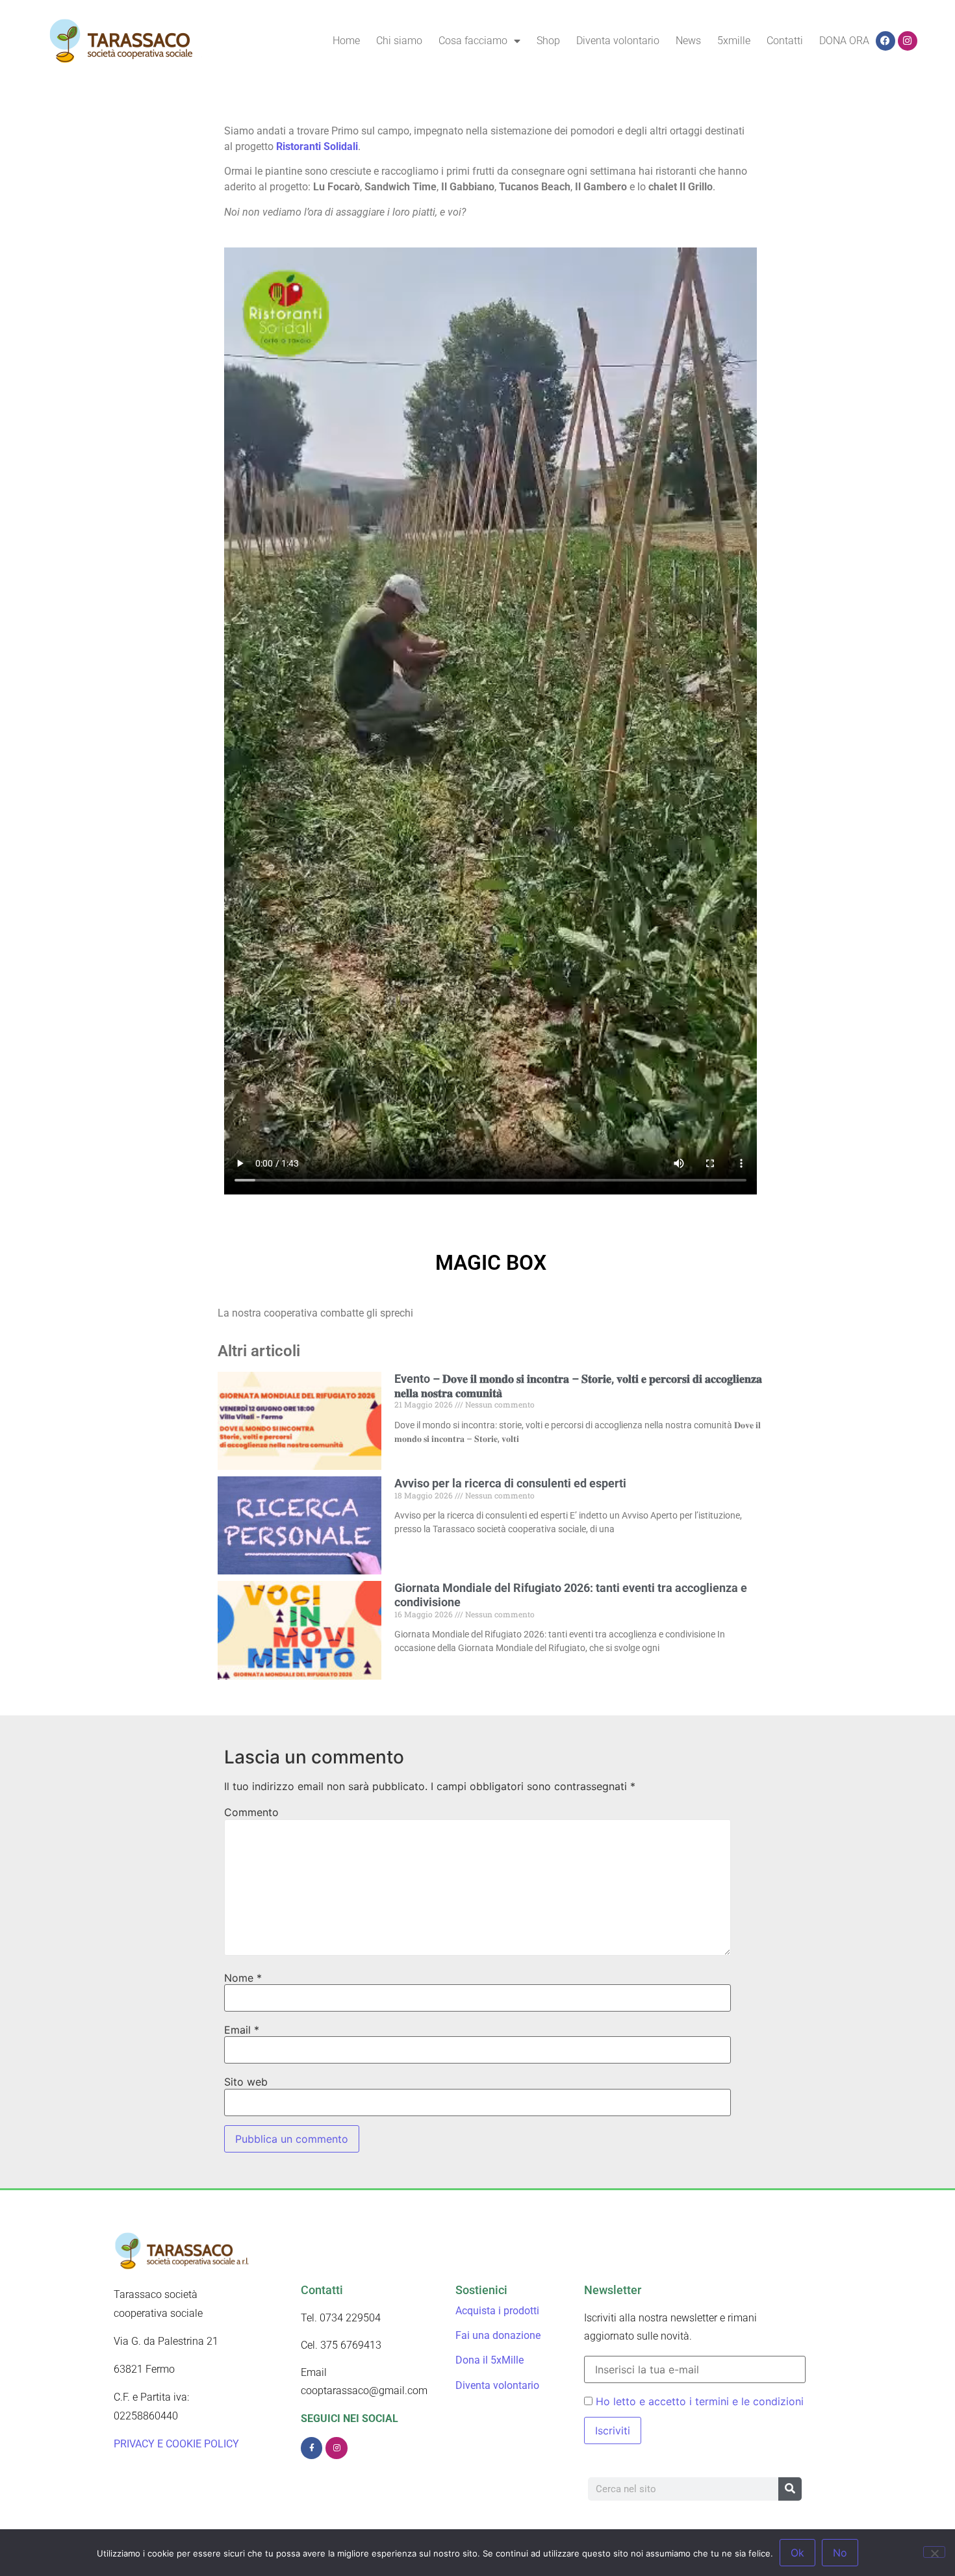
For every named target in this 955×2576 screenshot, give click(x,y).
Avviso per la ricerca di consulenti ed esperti (512, 1483)
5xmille (734, 41)
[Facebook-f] (312, 2448)
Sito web (246, 2082)
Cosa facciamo (473, 41)
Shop (548, 41)
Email (242, 2030)
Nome (243, 1978)
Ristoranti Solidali (317, 146)
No (840, 2553)
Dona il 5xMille (490, 2360)
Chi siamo (399, 41)
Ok (797, 2553)
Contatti (785, 41)
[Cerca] (790, 2489)
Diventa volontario (618, 41)
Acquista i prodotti (497, 2311)
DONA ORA (844, 41)
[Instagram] (908, 41)
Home (346, 41)
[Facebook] (885, 41)
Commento (251, 1812)
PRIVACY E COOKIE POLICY (178, 2444)
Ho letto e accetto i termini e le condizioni (700, 2401)
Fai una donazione (498, 2335)
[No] (934, 2552)
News (688, 41)
